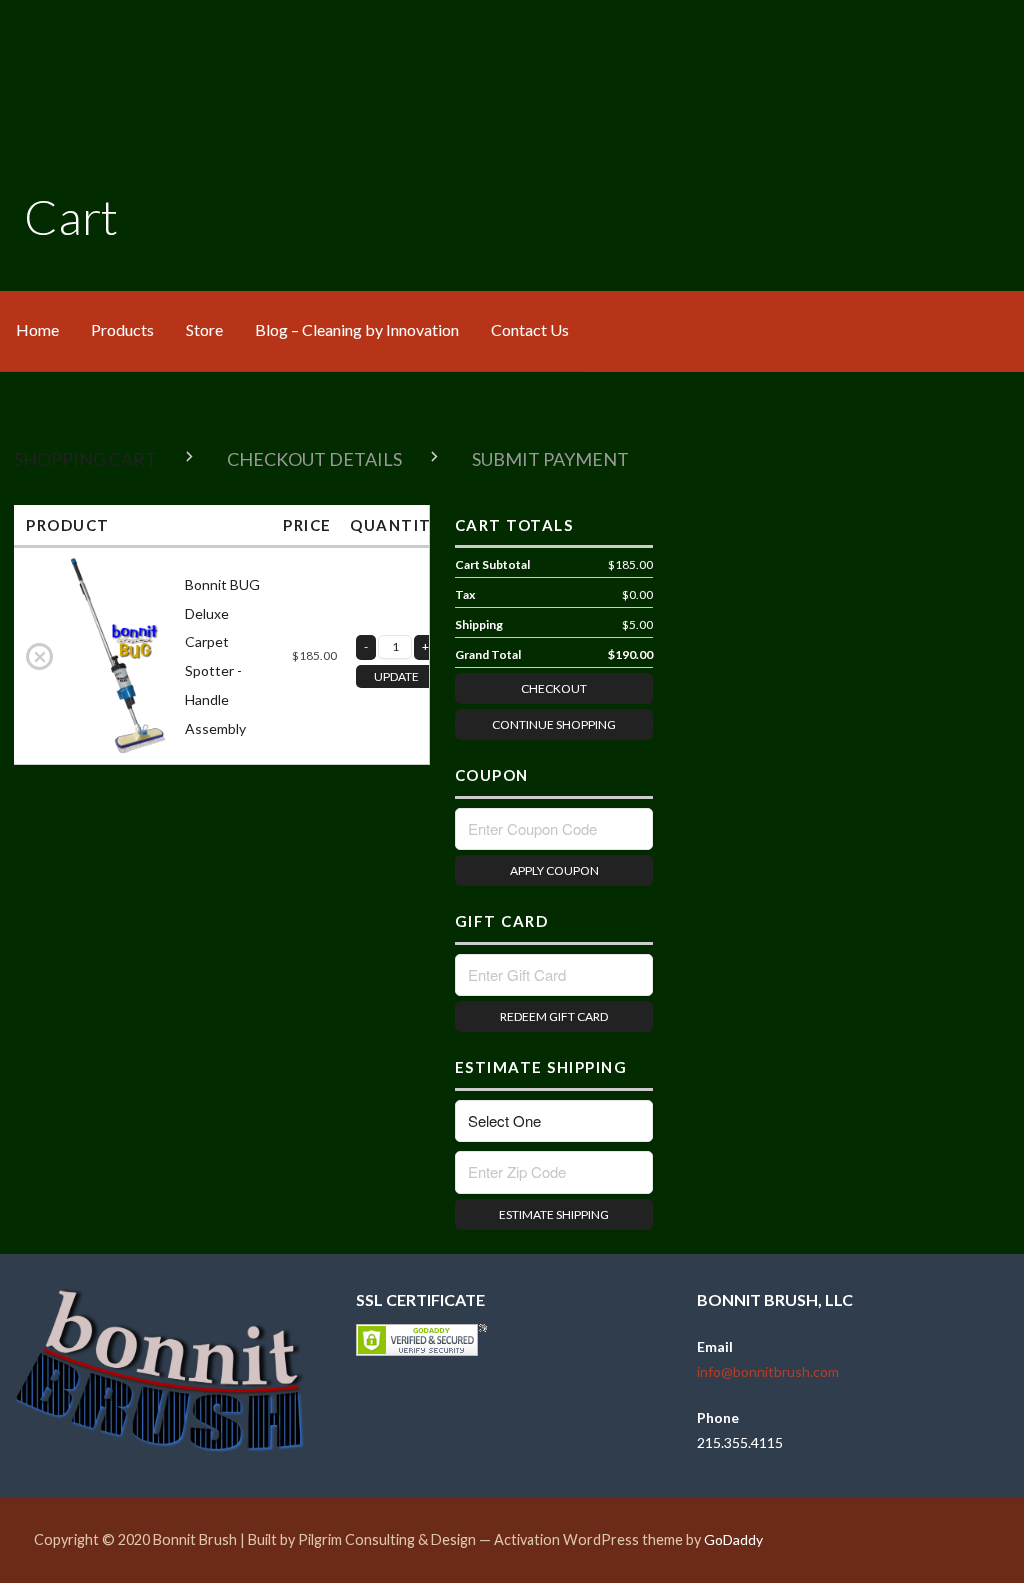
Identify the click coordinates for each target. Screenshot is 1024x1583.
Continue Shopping (554, 724)
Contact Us (530, 329)
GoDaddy (733, 1539)
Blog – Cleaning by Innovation (357, 329)
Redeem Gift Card (554, 1016)
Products (122, 329)
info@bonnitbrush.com (768, 1371)
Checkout (554, 688)
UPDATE (396, 676)
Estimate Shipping (554, 1214)
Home (37, 329)
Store (204, 329)
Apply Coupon (554, 870)
